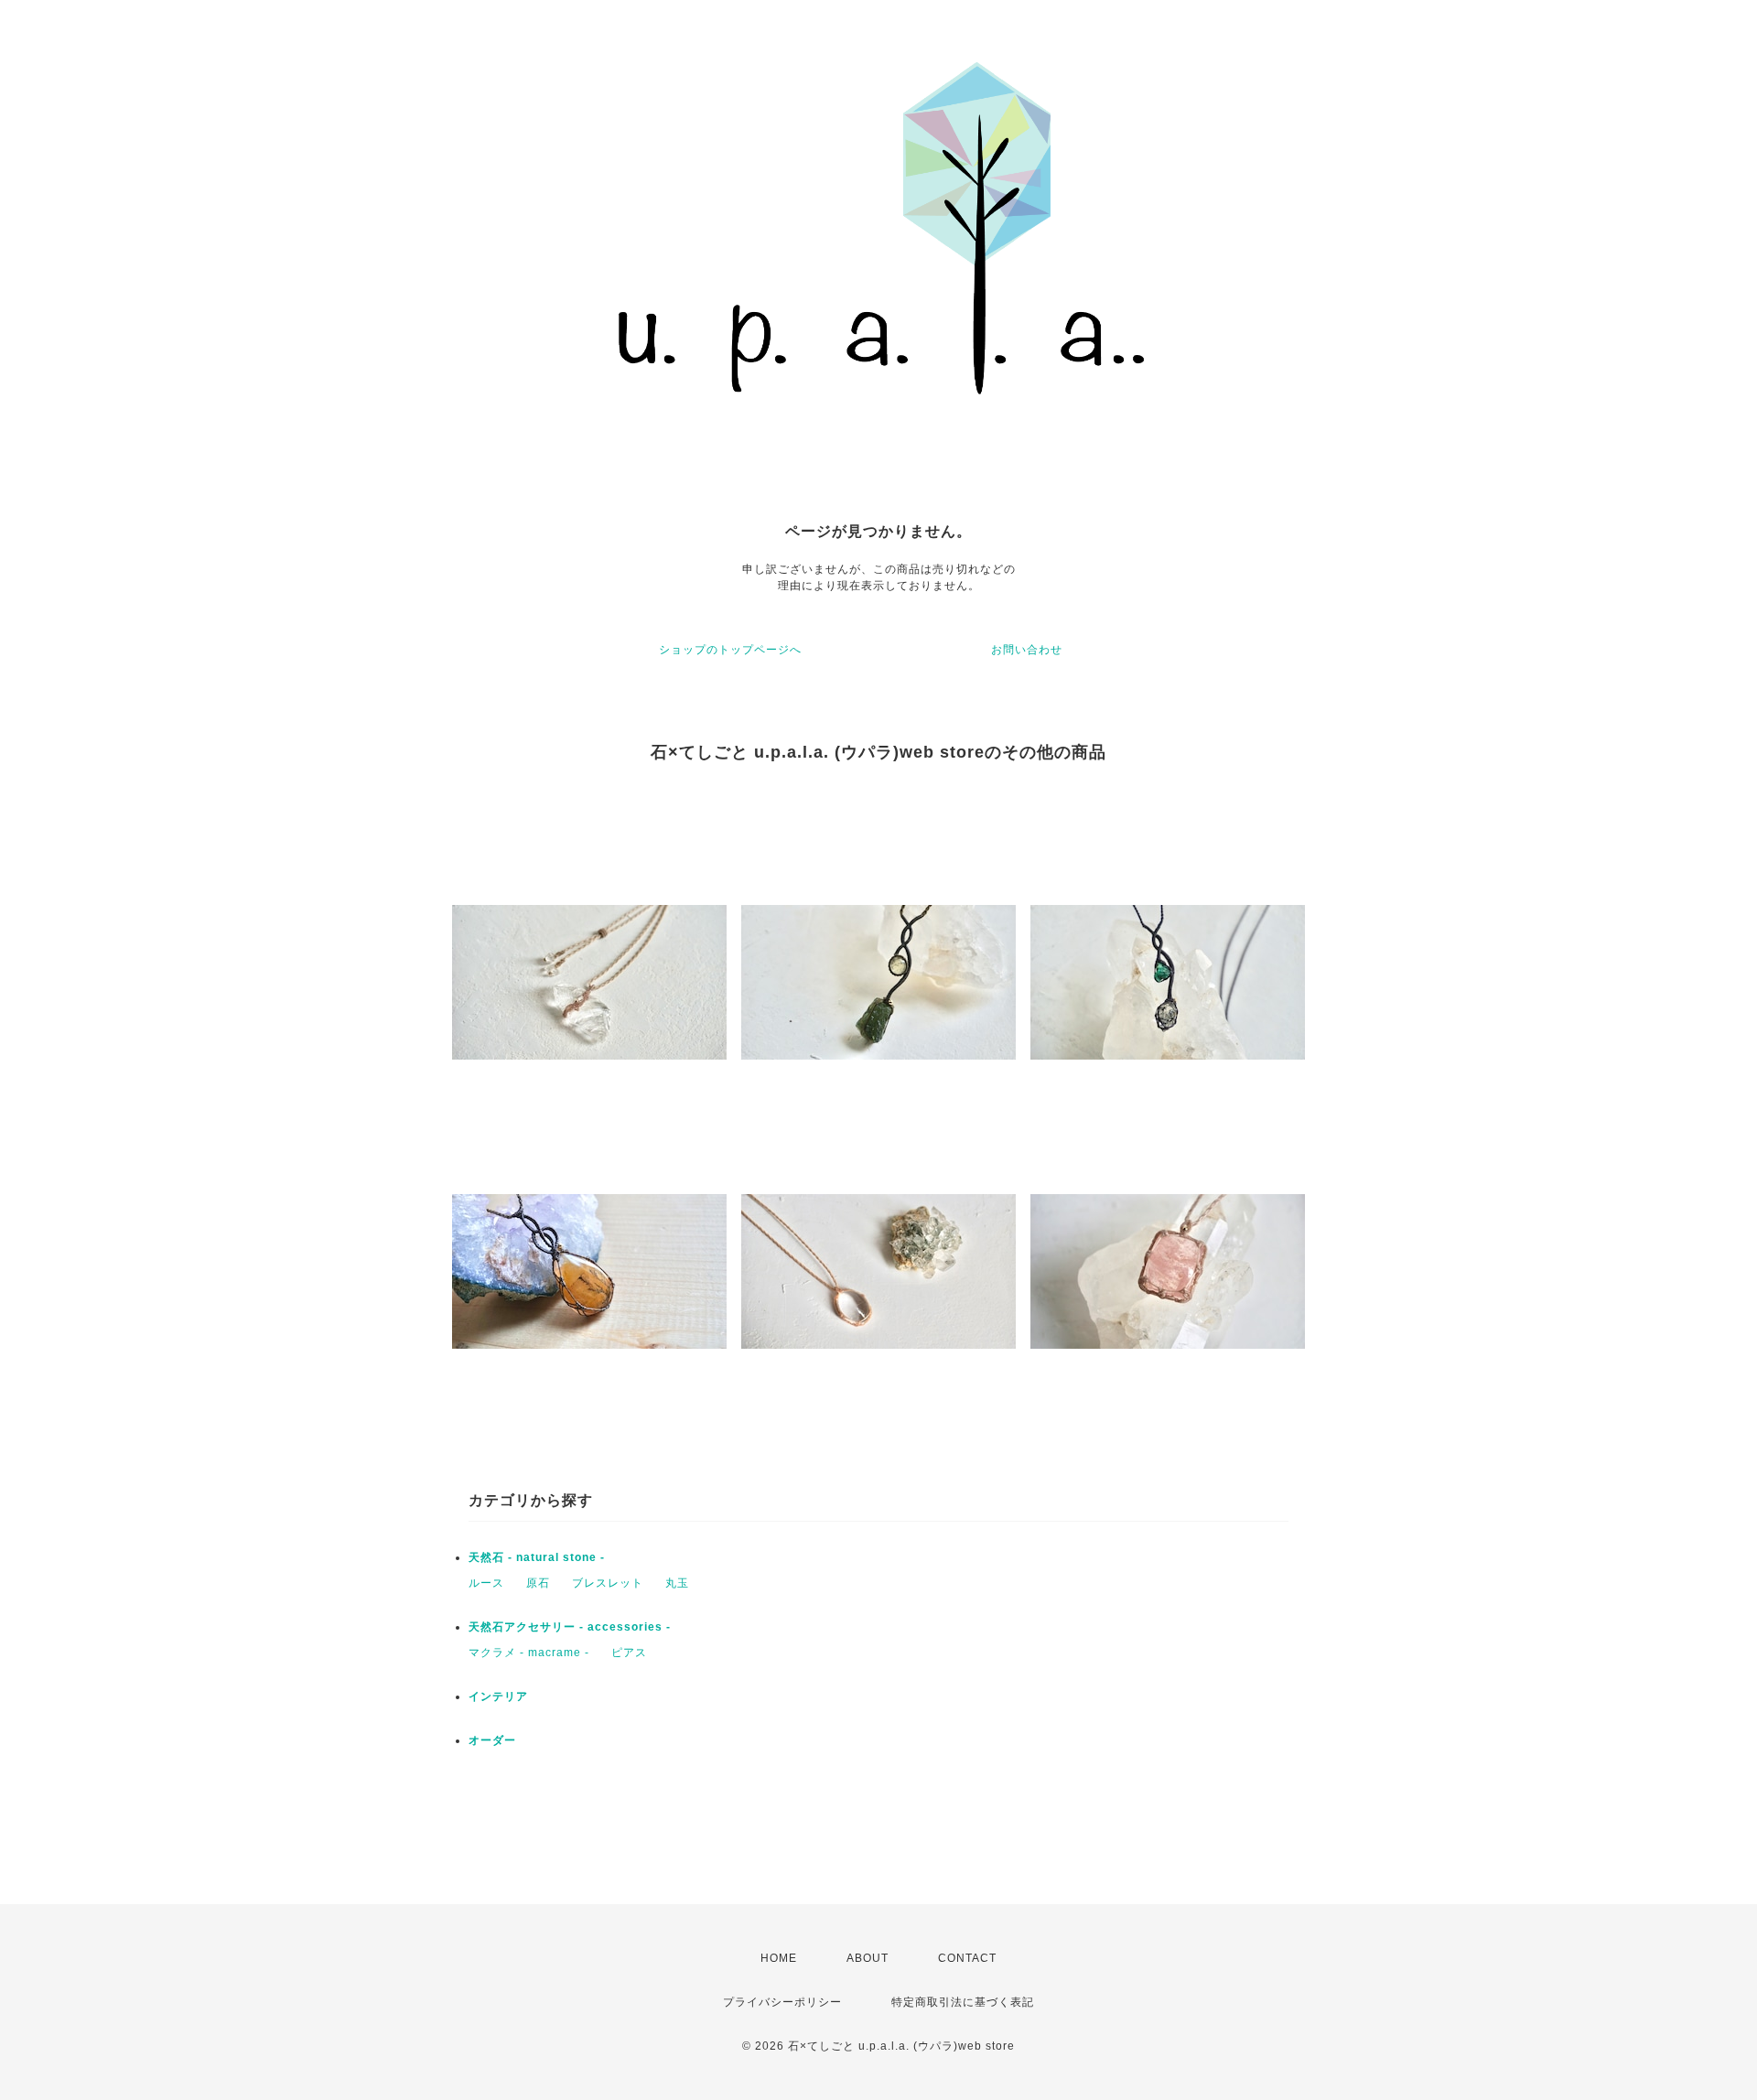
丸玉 (677, 1583)
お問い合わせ (1027, 650)
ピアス (629, 1653)
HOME (779, 1958)
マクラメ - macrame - (529, 1653)
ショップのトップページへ (730, 650)
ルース (486, 1583)
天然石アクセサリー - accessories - (570, 1627)
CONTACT (967, 1958)
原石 (538, 1583)
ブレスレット (608, 1583)
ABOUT (868, 1958)
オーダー (492, 1740)
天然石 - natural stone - (537, 1557)
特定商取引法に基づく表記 (963, 2002)
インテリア (498, 1696)
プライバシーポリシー (782, 2002)
